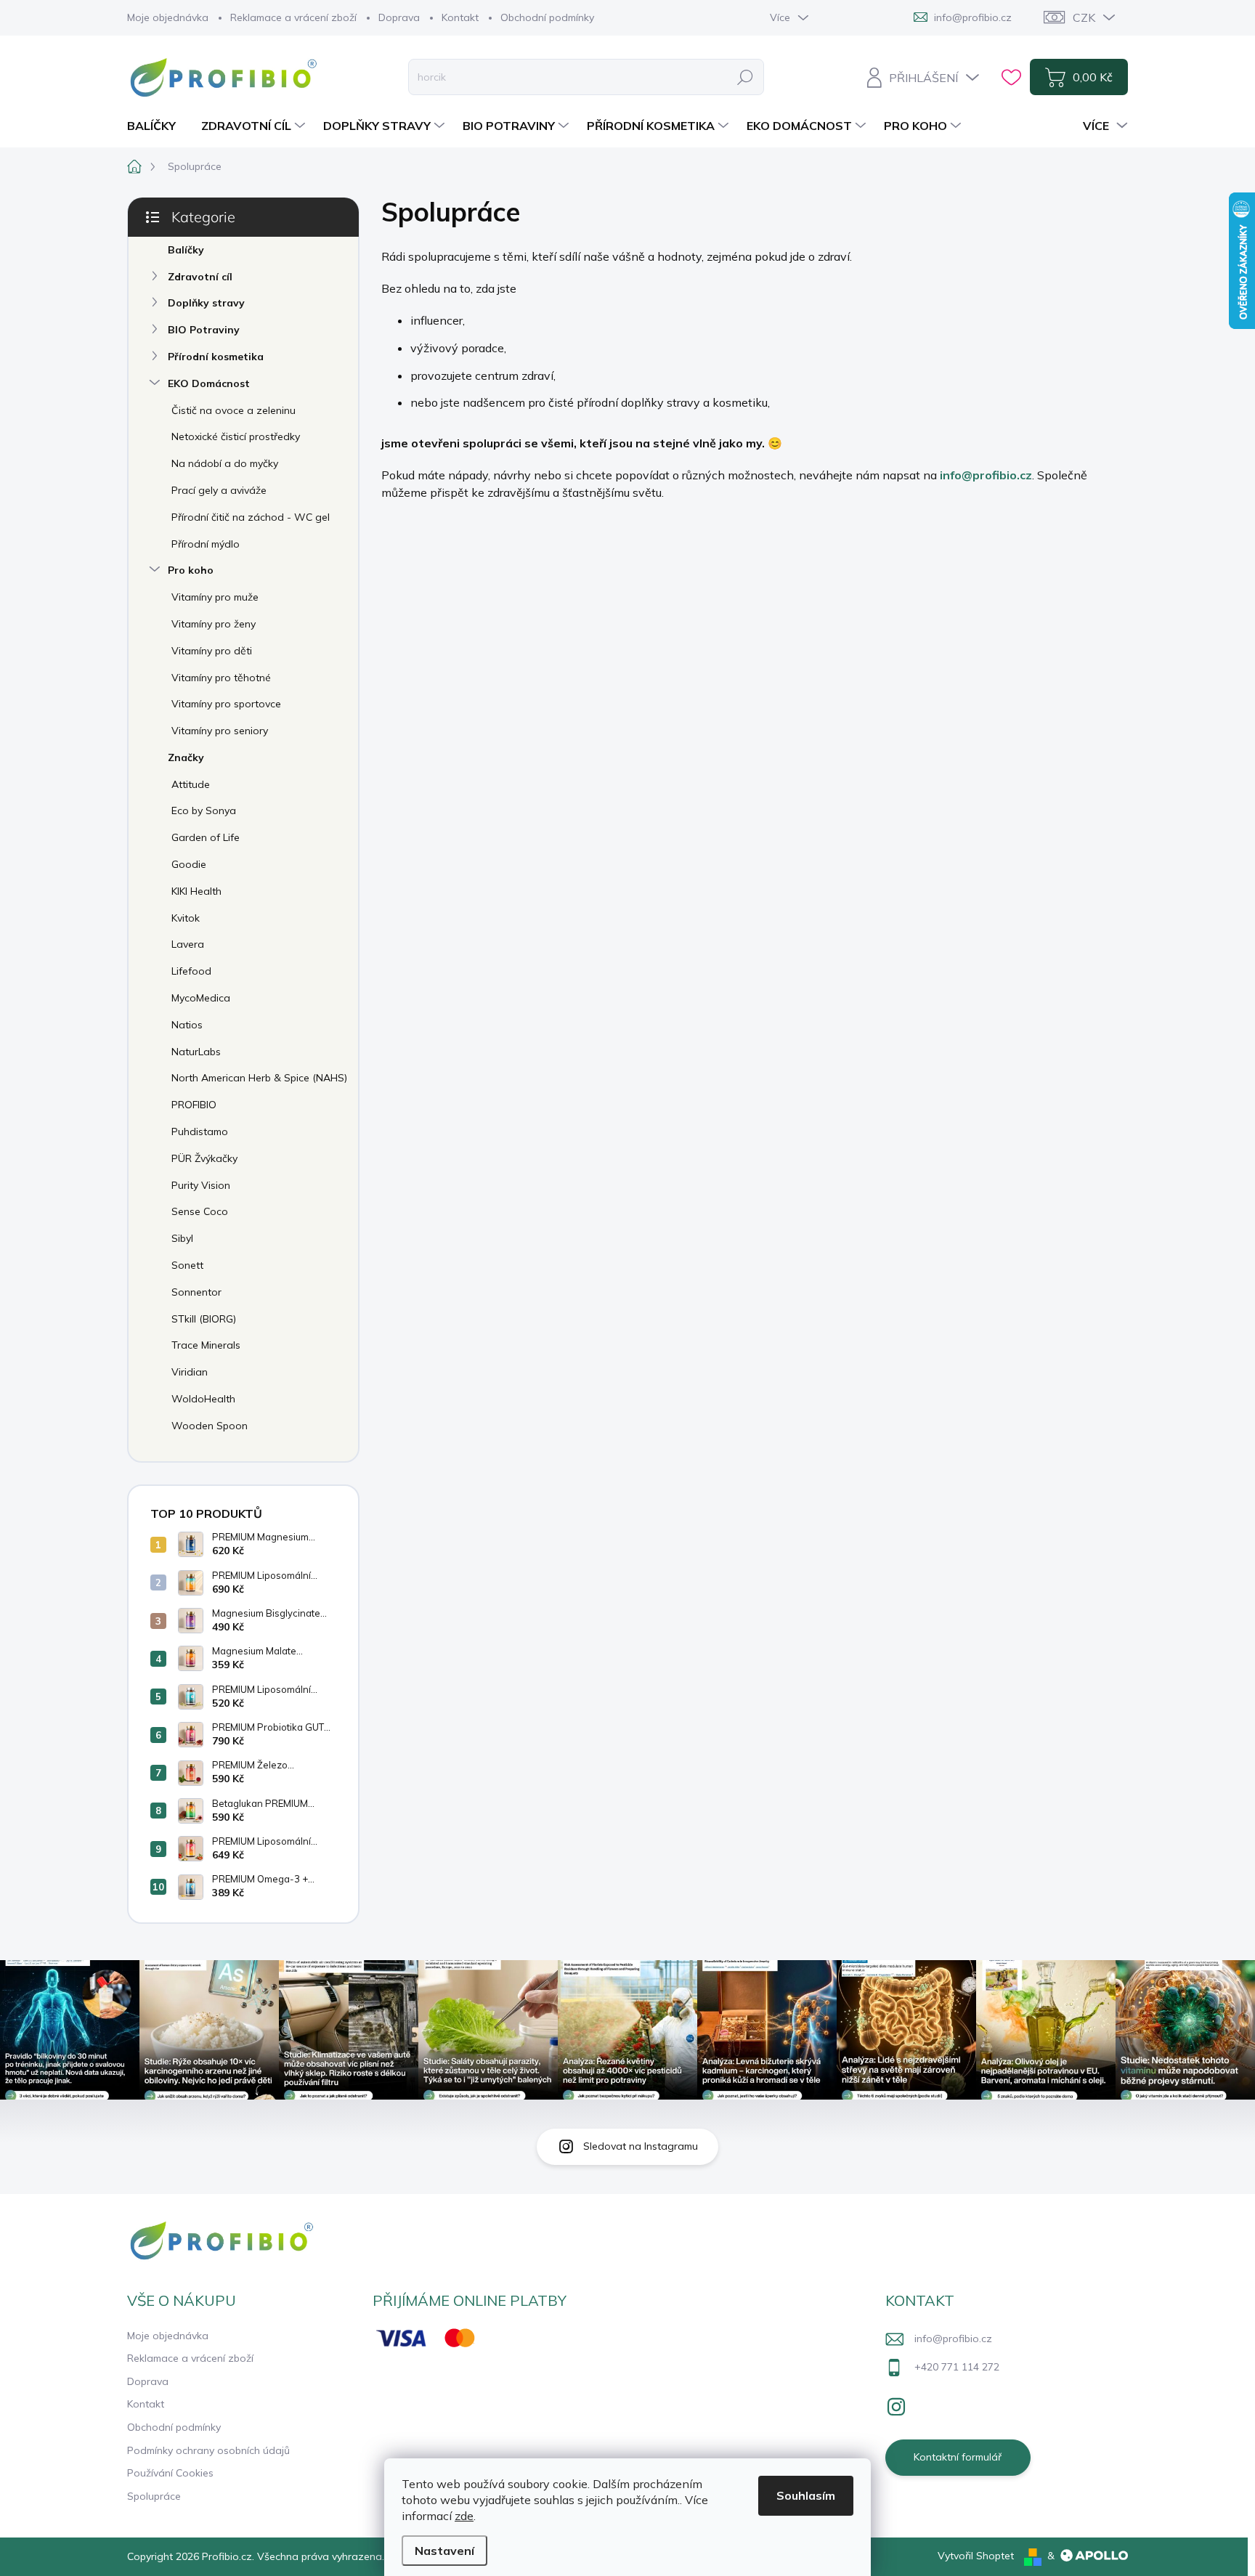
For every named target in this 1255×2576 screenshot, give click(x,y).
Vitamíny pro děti (212, 651)
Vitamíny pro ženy (214, 624)
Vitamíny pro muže (215, 597)
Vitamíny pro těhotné (221, 678)
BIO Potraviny (204, 330)
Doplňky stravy (206, 303)
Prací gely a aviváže (219, 490)
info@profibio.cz (986, 475)
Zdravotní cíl (200, 277)
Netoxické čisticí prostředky (236, 436)
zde (464, 2516)
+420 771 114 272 (957, 2367)
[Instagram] (896, 2404)
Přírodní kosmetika (216, 357)
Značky (186, 757)
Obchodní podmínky (547, 17)
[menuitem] (157, 126)
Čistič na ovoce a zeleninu (233, 410)
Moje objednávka (168, 17)
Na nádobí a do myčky (225, 463)
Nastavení (444, 2551)
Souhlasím (806, 2495)
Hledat (745, 77)
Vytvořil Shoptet (976, 2556)
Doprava (399, 17)
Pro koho (191, 570)
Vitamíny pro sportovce (226, 704)
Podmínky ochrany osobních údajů (208, 2450)
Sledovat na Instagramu (641, 2146)
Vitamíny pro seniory (220, 731)
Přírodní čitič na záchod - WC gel (251, 517)
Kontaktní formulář (958, 2457)
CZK (1084, 17)
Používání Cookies (170, 2473)
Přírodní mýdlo (206, 544)
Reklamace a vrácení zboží (293, 17)
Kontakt (460, 17)
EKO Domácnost (209, 383)
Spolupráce (154, 2496)
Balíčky (186, 250)
